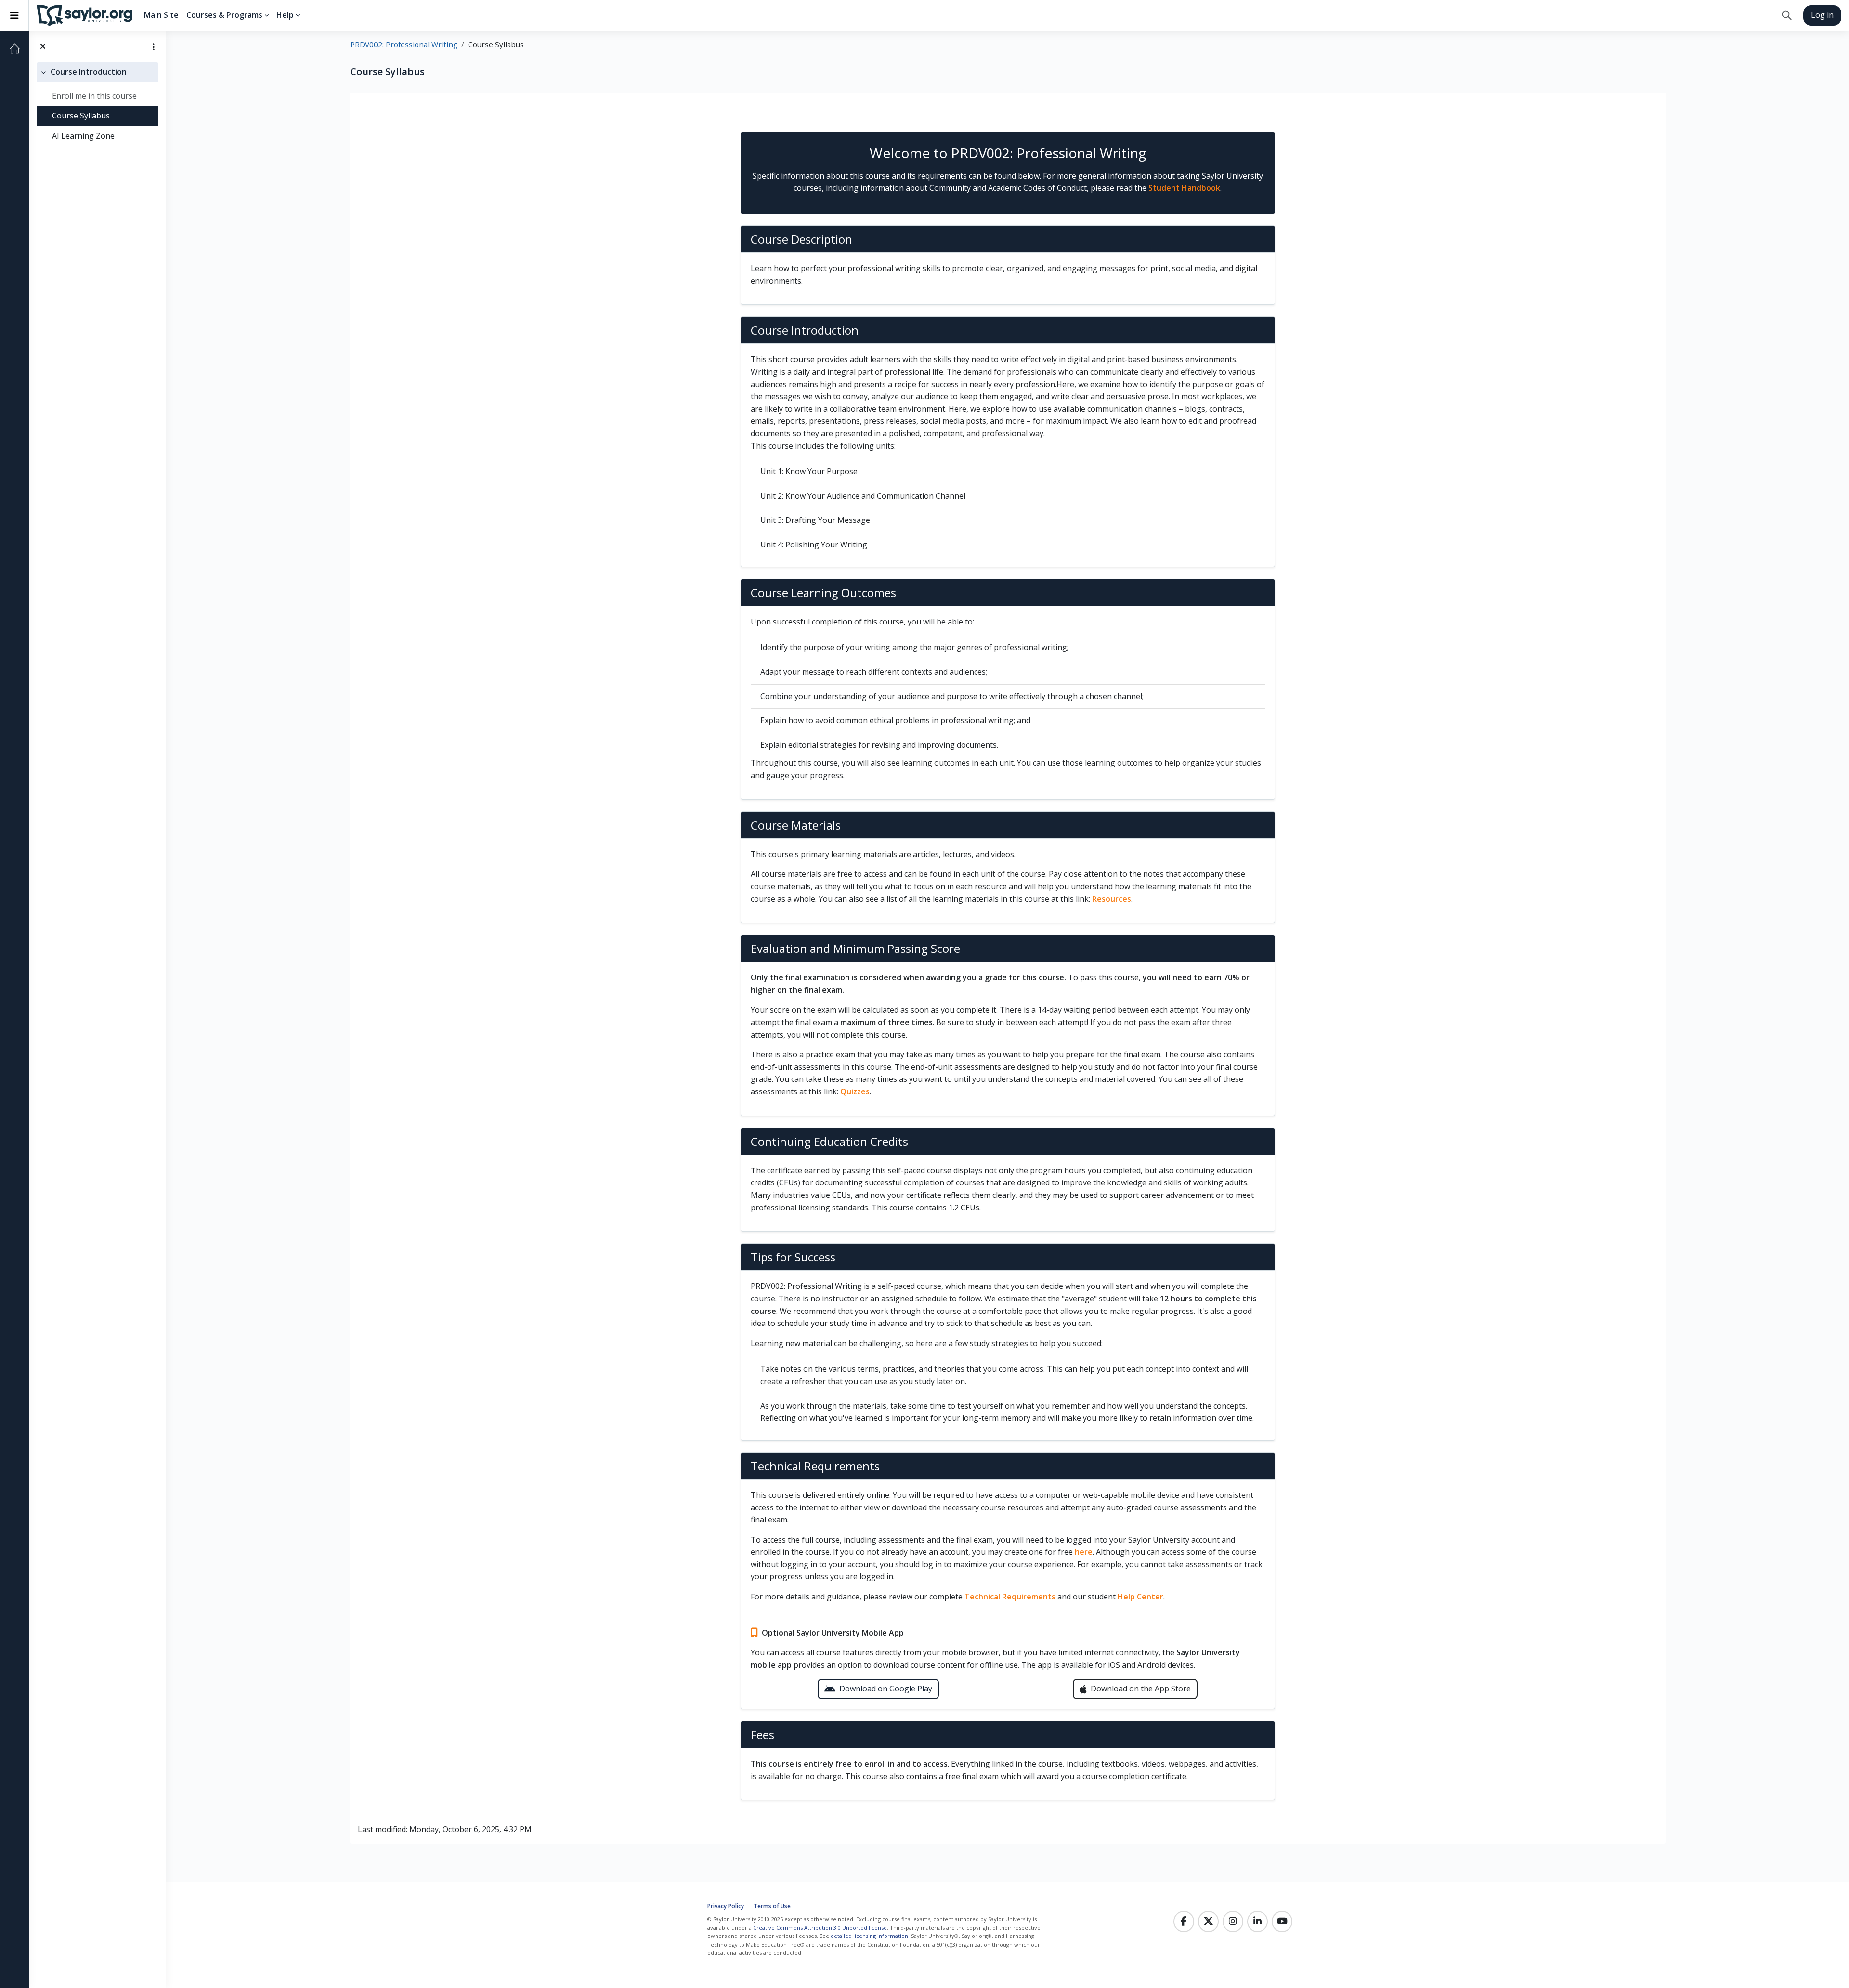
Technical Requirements (1010, 1597)
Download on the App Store (1141, 1689)
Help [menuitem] (285, 15)
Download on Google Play (886, 1689)
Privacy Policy (726, 1906)
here (1084, 1552)
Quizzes (855, 1091)
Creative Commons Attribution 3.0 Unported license (820, 1928)
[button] (1787, 15)
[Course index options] (154, 47)
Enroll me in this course (94, 96)
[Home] (14, 49)
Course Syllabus (81, 116)
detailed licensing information (869, 1936)
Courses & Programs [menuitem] (224, 15)
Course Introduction (89, 72)
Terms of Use (772, 1906)
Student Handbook (1184, 188)
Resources (1112, 899)
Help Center (1140, 1597)
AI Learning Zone (83, 136)
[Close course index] (43, 47)
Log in (1822, 15)
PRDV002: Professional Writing (404, 44)
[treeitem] (98, 104)
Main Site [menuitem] (161, 15)
